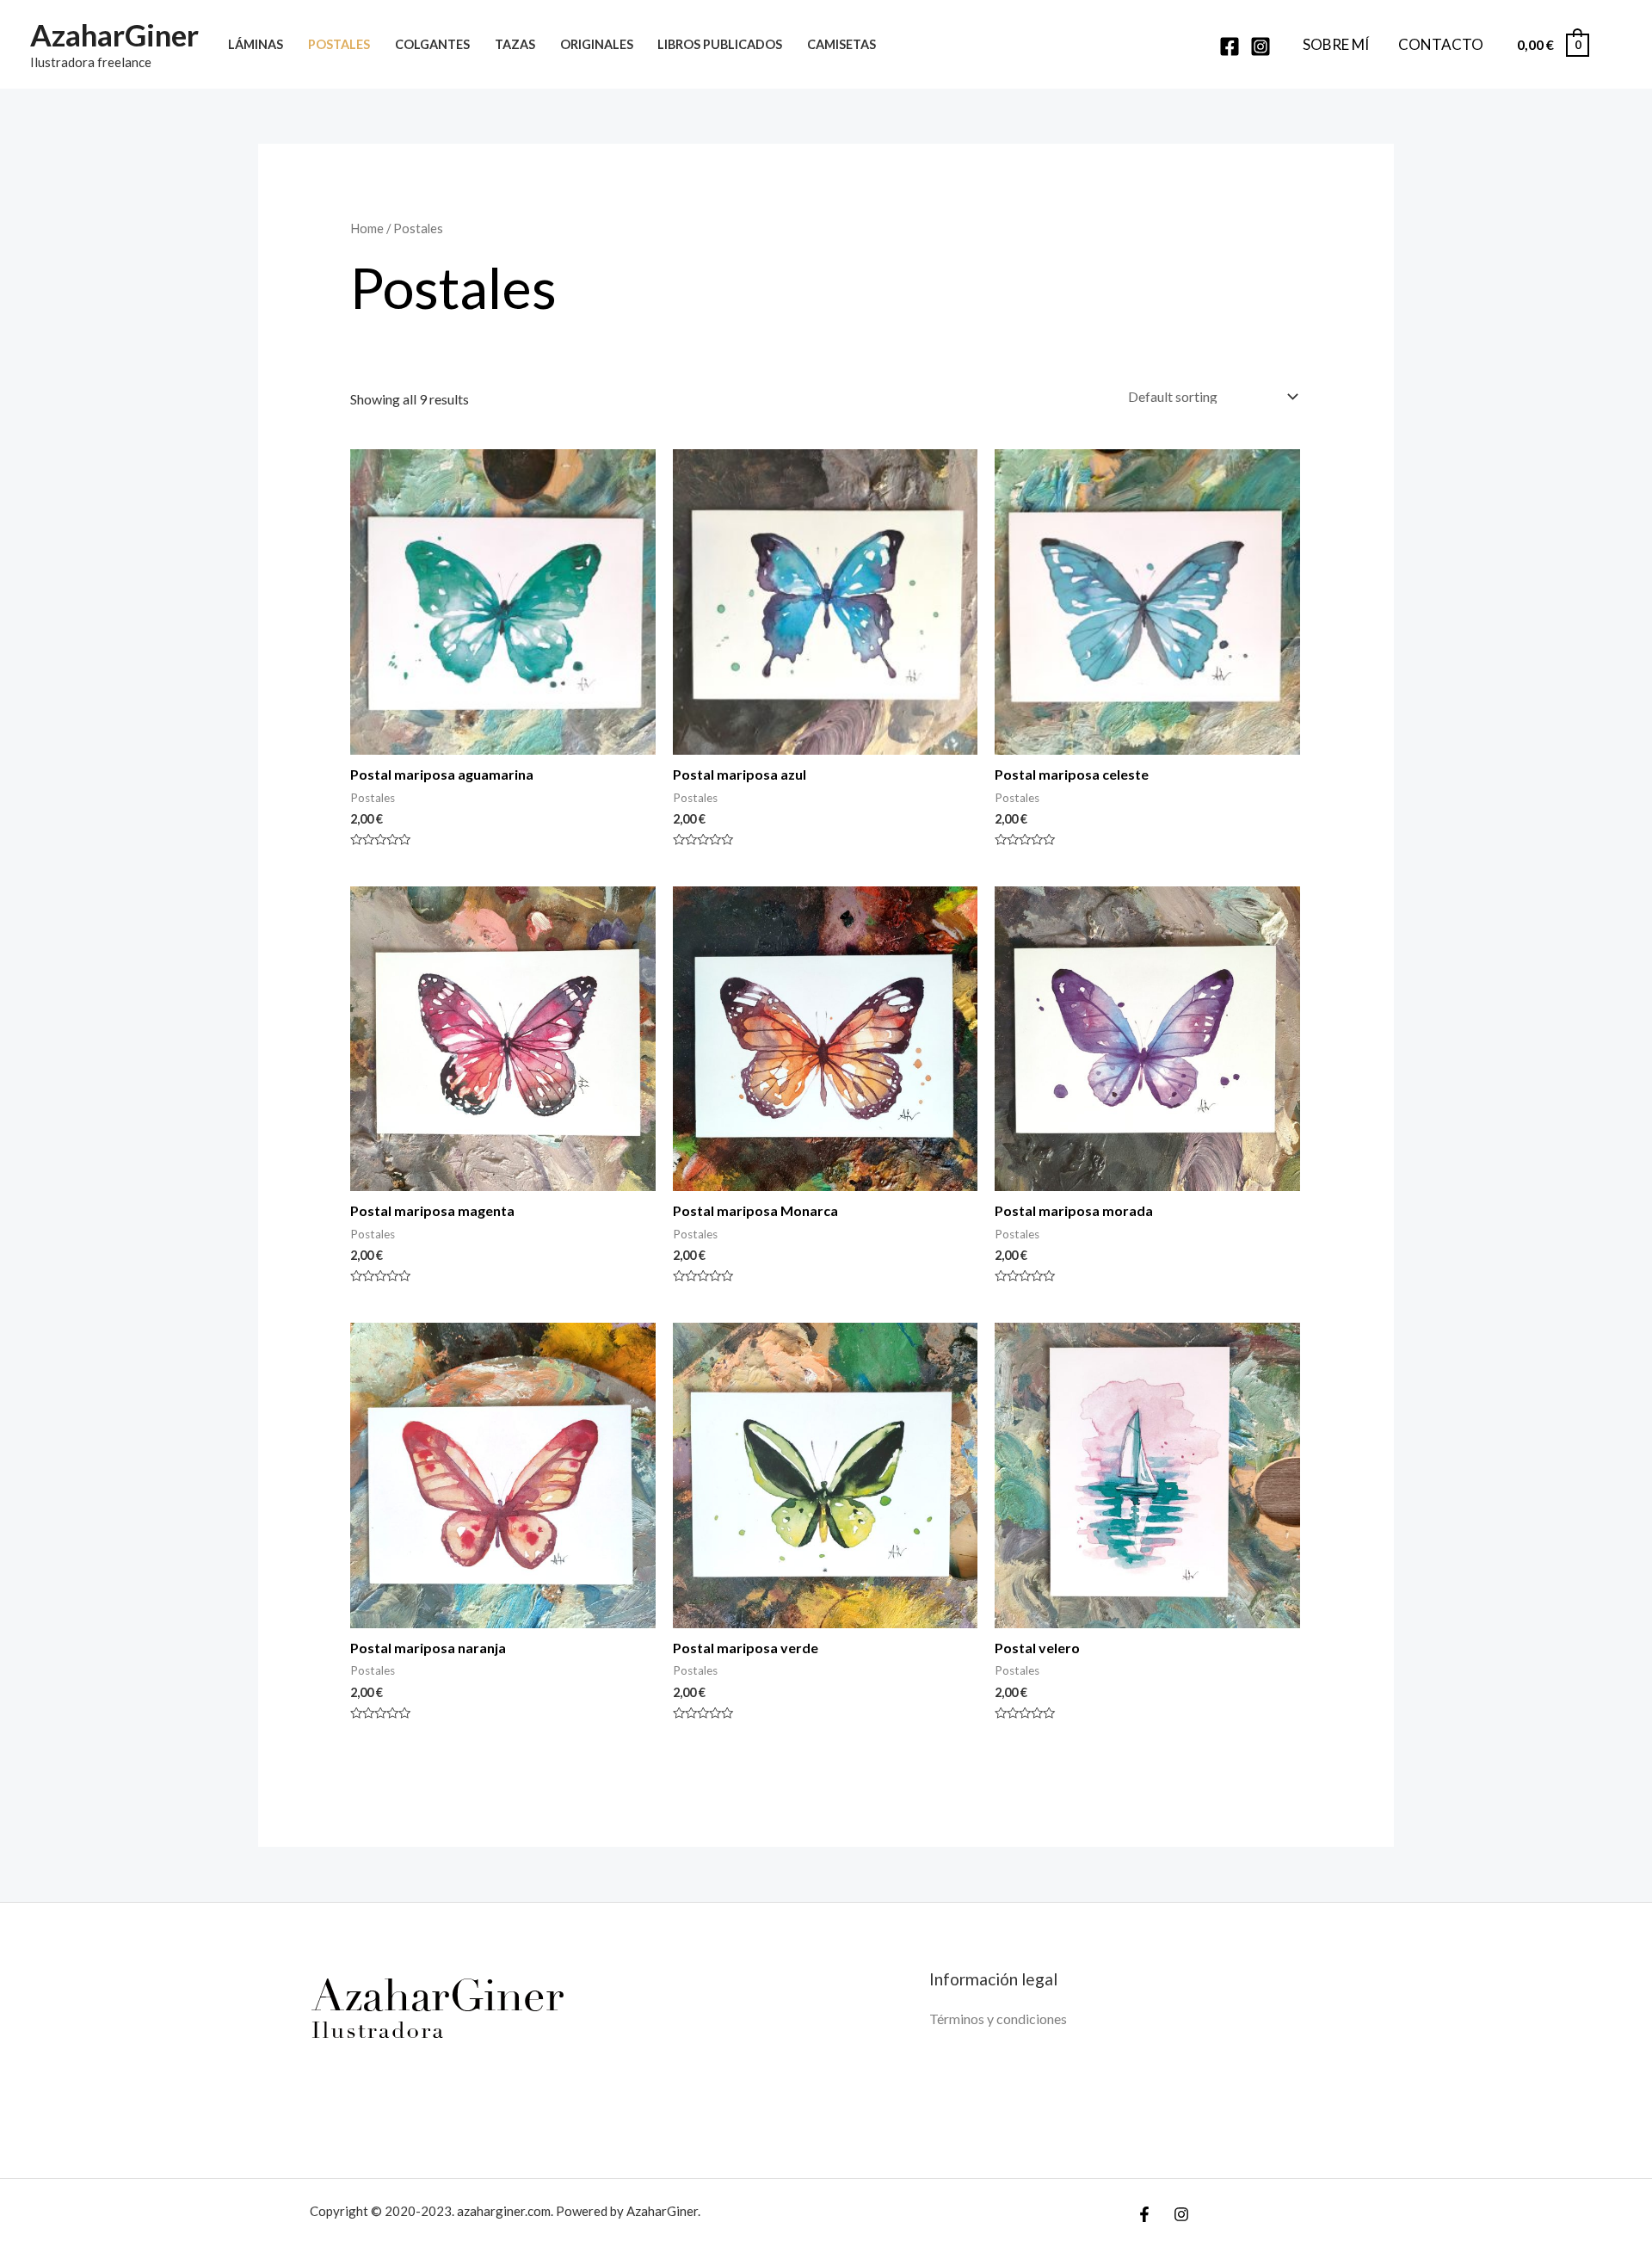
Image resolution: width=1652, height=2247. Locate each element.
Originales (597, 44)
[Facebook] (1230, 46)
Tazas (515, 44)
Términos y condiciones (998, 2019)
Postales (339, 44)
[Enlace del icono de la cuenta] (1614, 45)
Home (367, 228)
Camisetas (841, 44)
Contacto (1441, 44)
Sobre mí (1336, 44)
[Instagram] (1261, 46)
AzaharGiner (114, 34)
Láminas (256, 44)
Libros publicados (720, 44)
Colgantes (432, 44)
